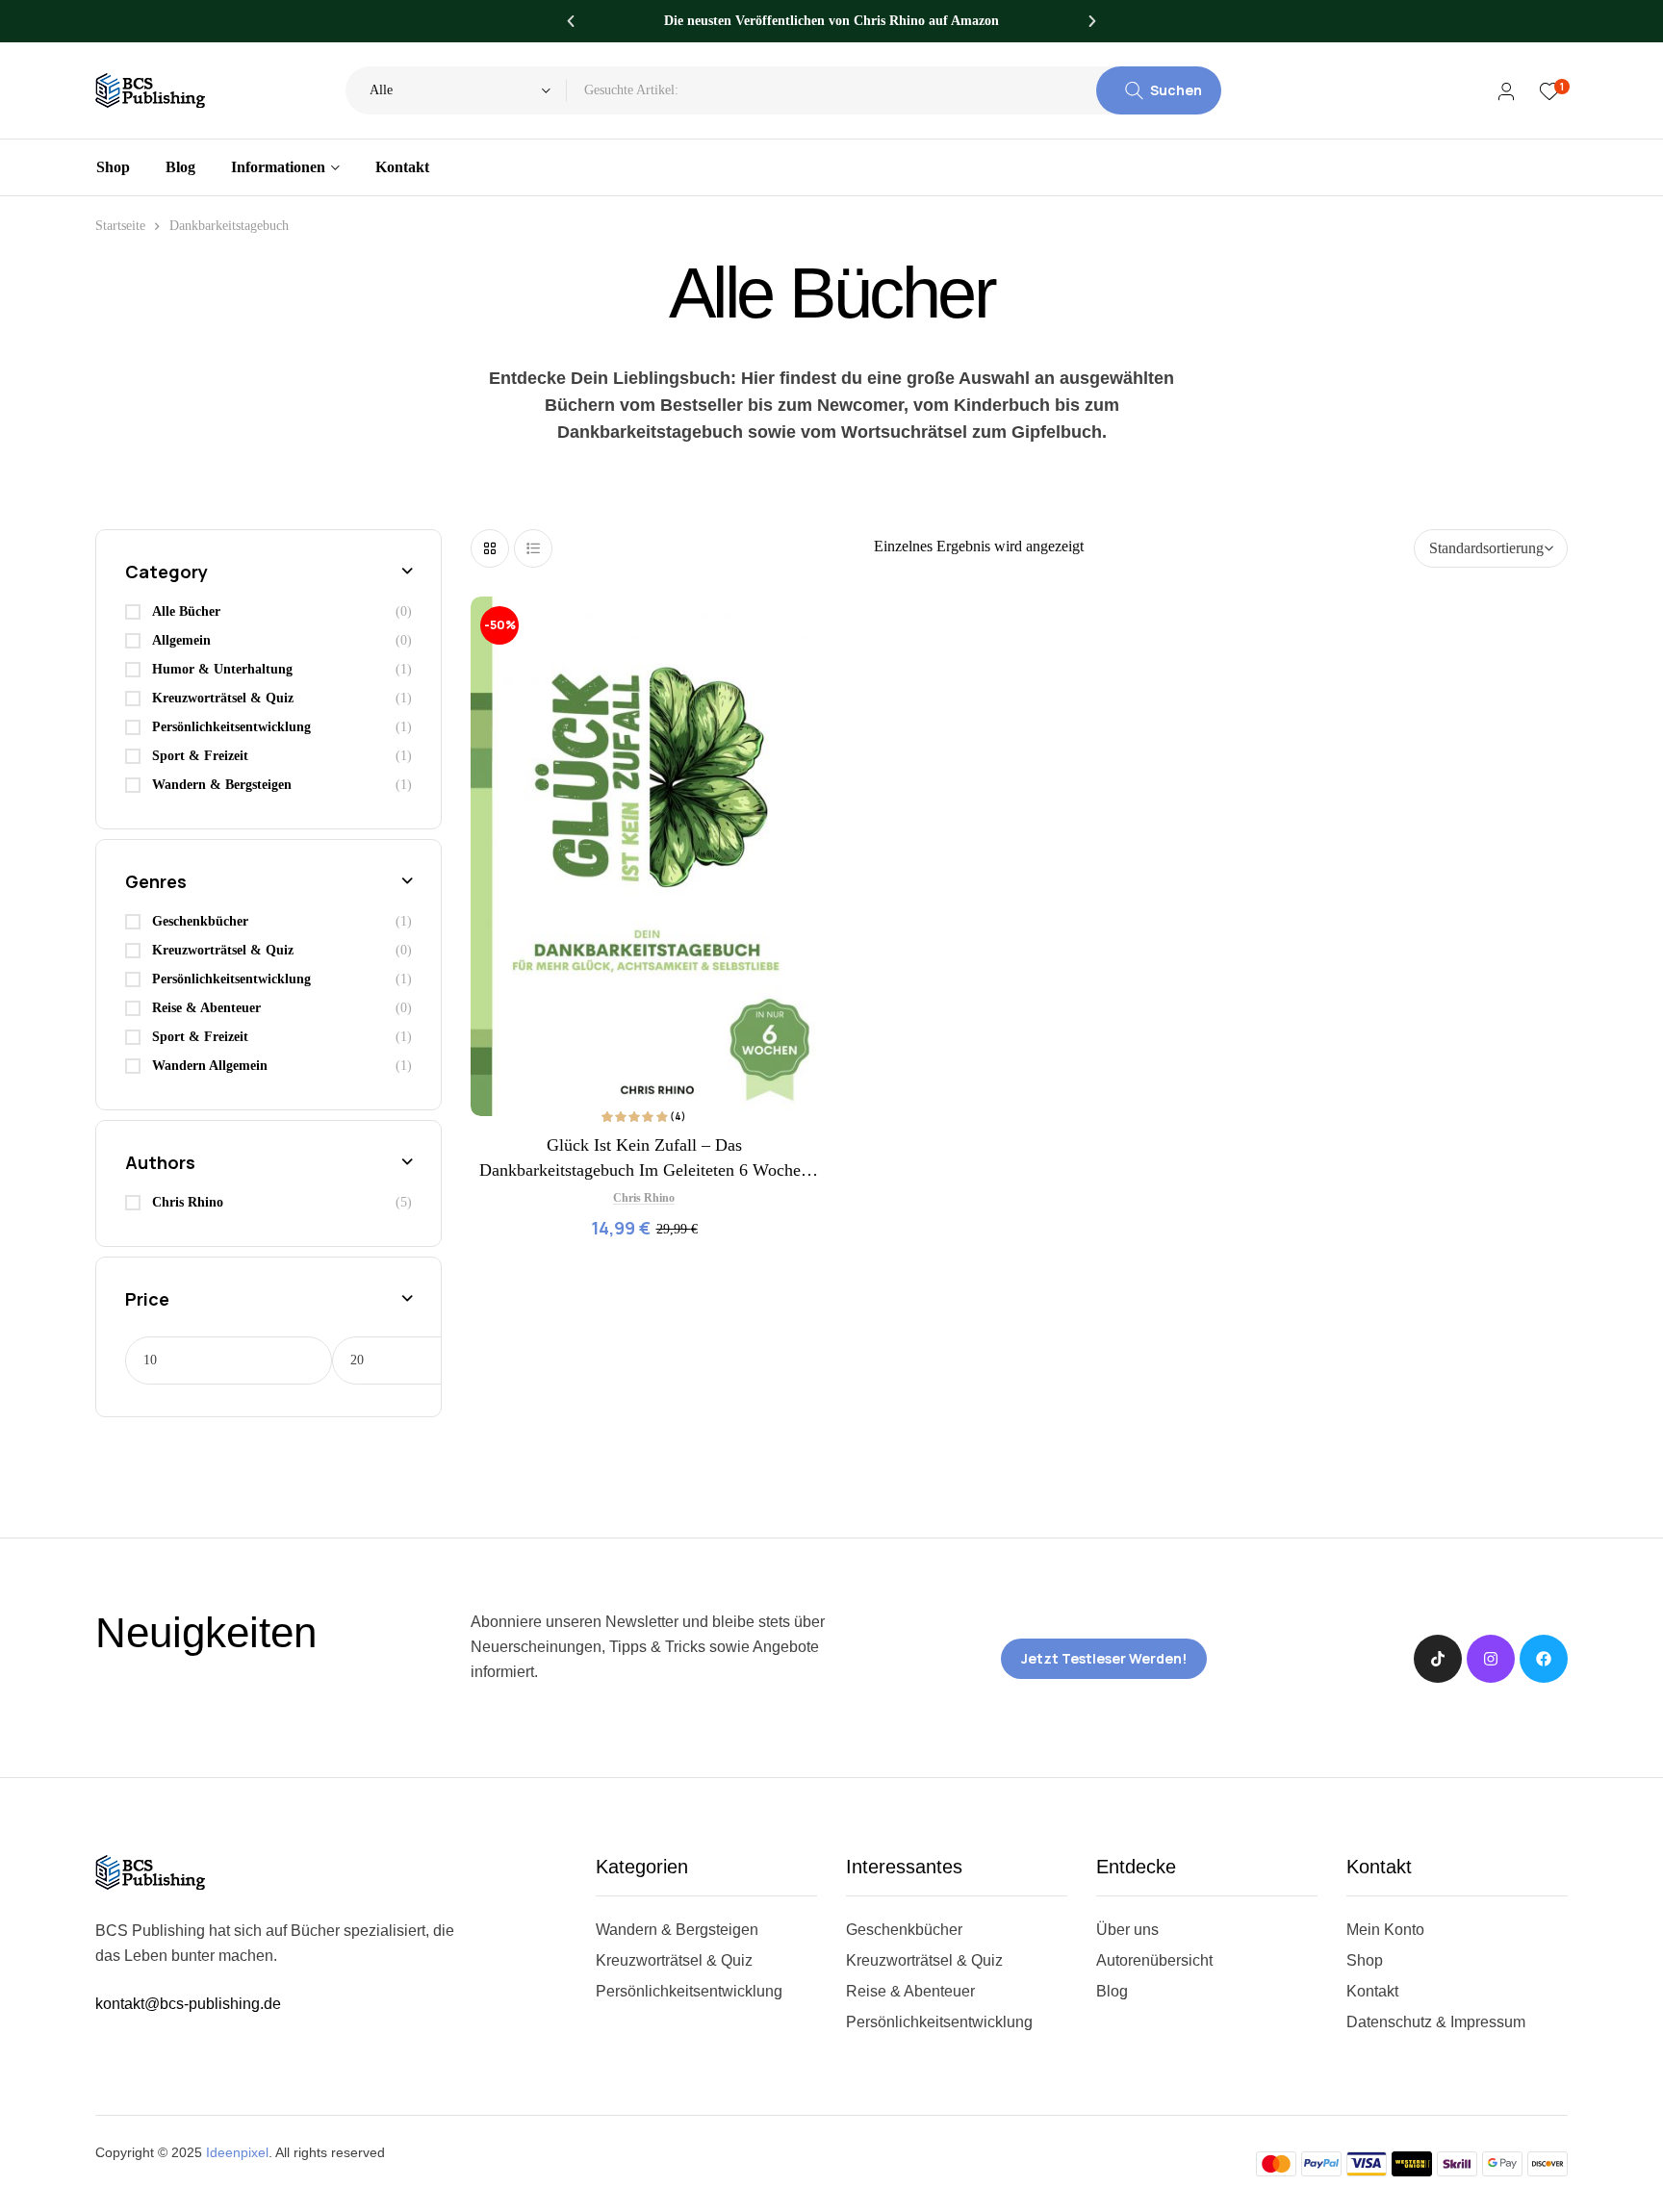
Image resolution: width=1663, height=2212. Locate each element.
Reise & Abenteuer (206, 1008)
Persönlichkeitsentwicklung (231, 727)
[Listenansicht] (533, 548)
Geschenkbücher (200, 921)
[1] (1549, 91)
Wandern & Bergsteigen (222, 785)
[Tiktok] (1438, 1659)
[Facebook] (1544, 1659)
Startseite (120, 226)
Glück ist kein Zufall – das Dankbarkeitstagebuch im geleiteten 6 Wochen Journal (644, 1170)
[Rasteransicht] (490, 548)
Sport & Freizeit (200, 756)
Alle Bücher (186, 611)
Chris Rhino (644, 1198)
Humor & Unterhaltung (222, 669)
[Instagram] (1491, 1659)
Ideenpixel (237, 2152)
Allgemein (181, 640)
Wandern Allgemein (210, 1066)
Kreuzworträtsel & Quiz (223, 698)
